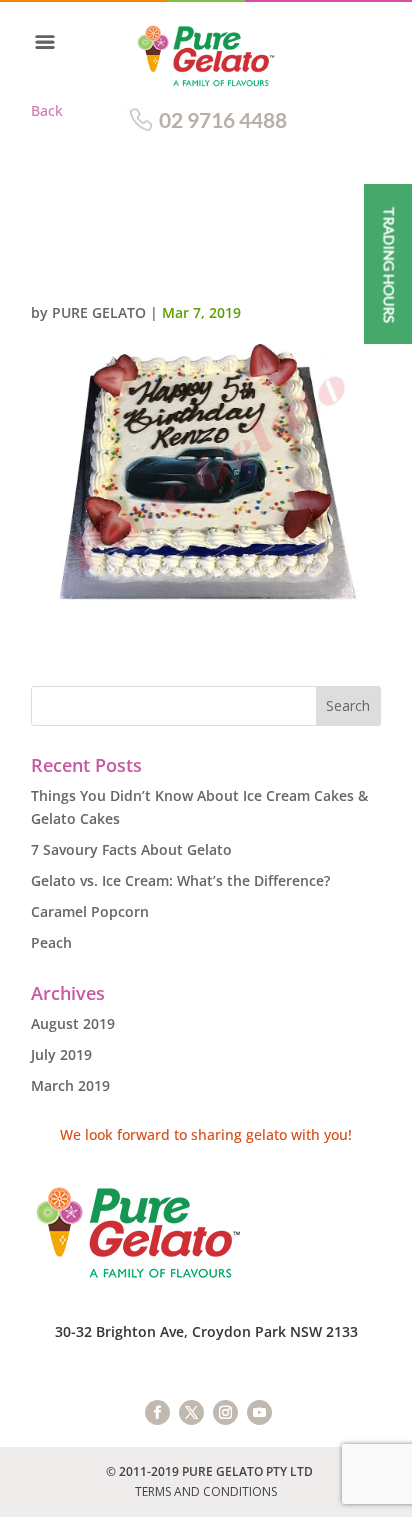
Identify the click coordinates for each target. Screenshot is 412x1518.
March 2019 (70, 1085)
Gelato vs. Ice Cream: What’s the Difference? (180, 880)
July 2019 (61, 1054)
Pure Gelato (99, 312)
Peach (51, 942)
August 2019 (73, 1023)
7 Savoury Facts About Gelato (131, 849)
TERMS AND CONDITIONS (206, 1491)
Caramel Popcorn (90, 911)
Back (47, 110)
